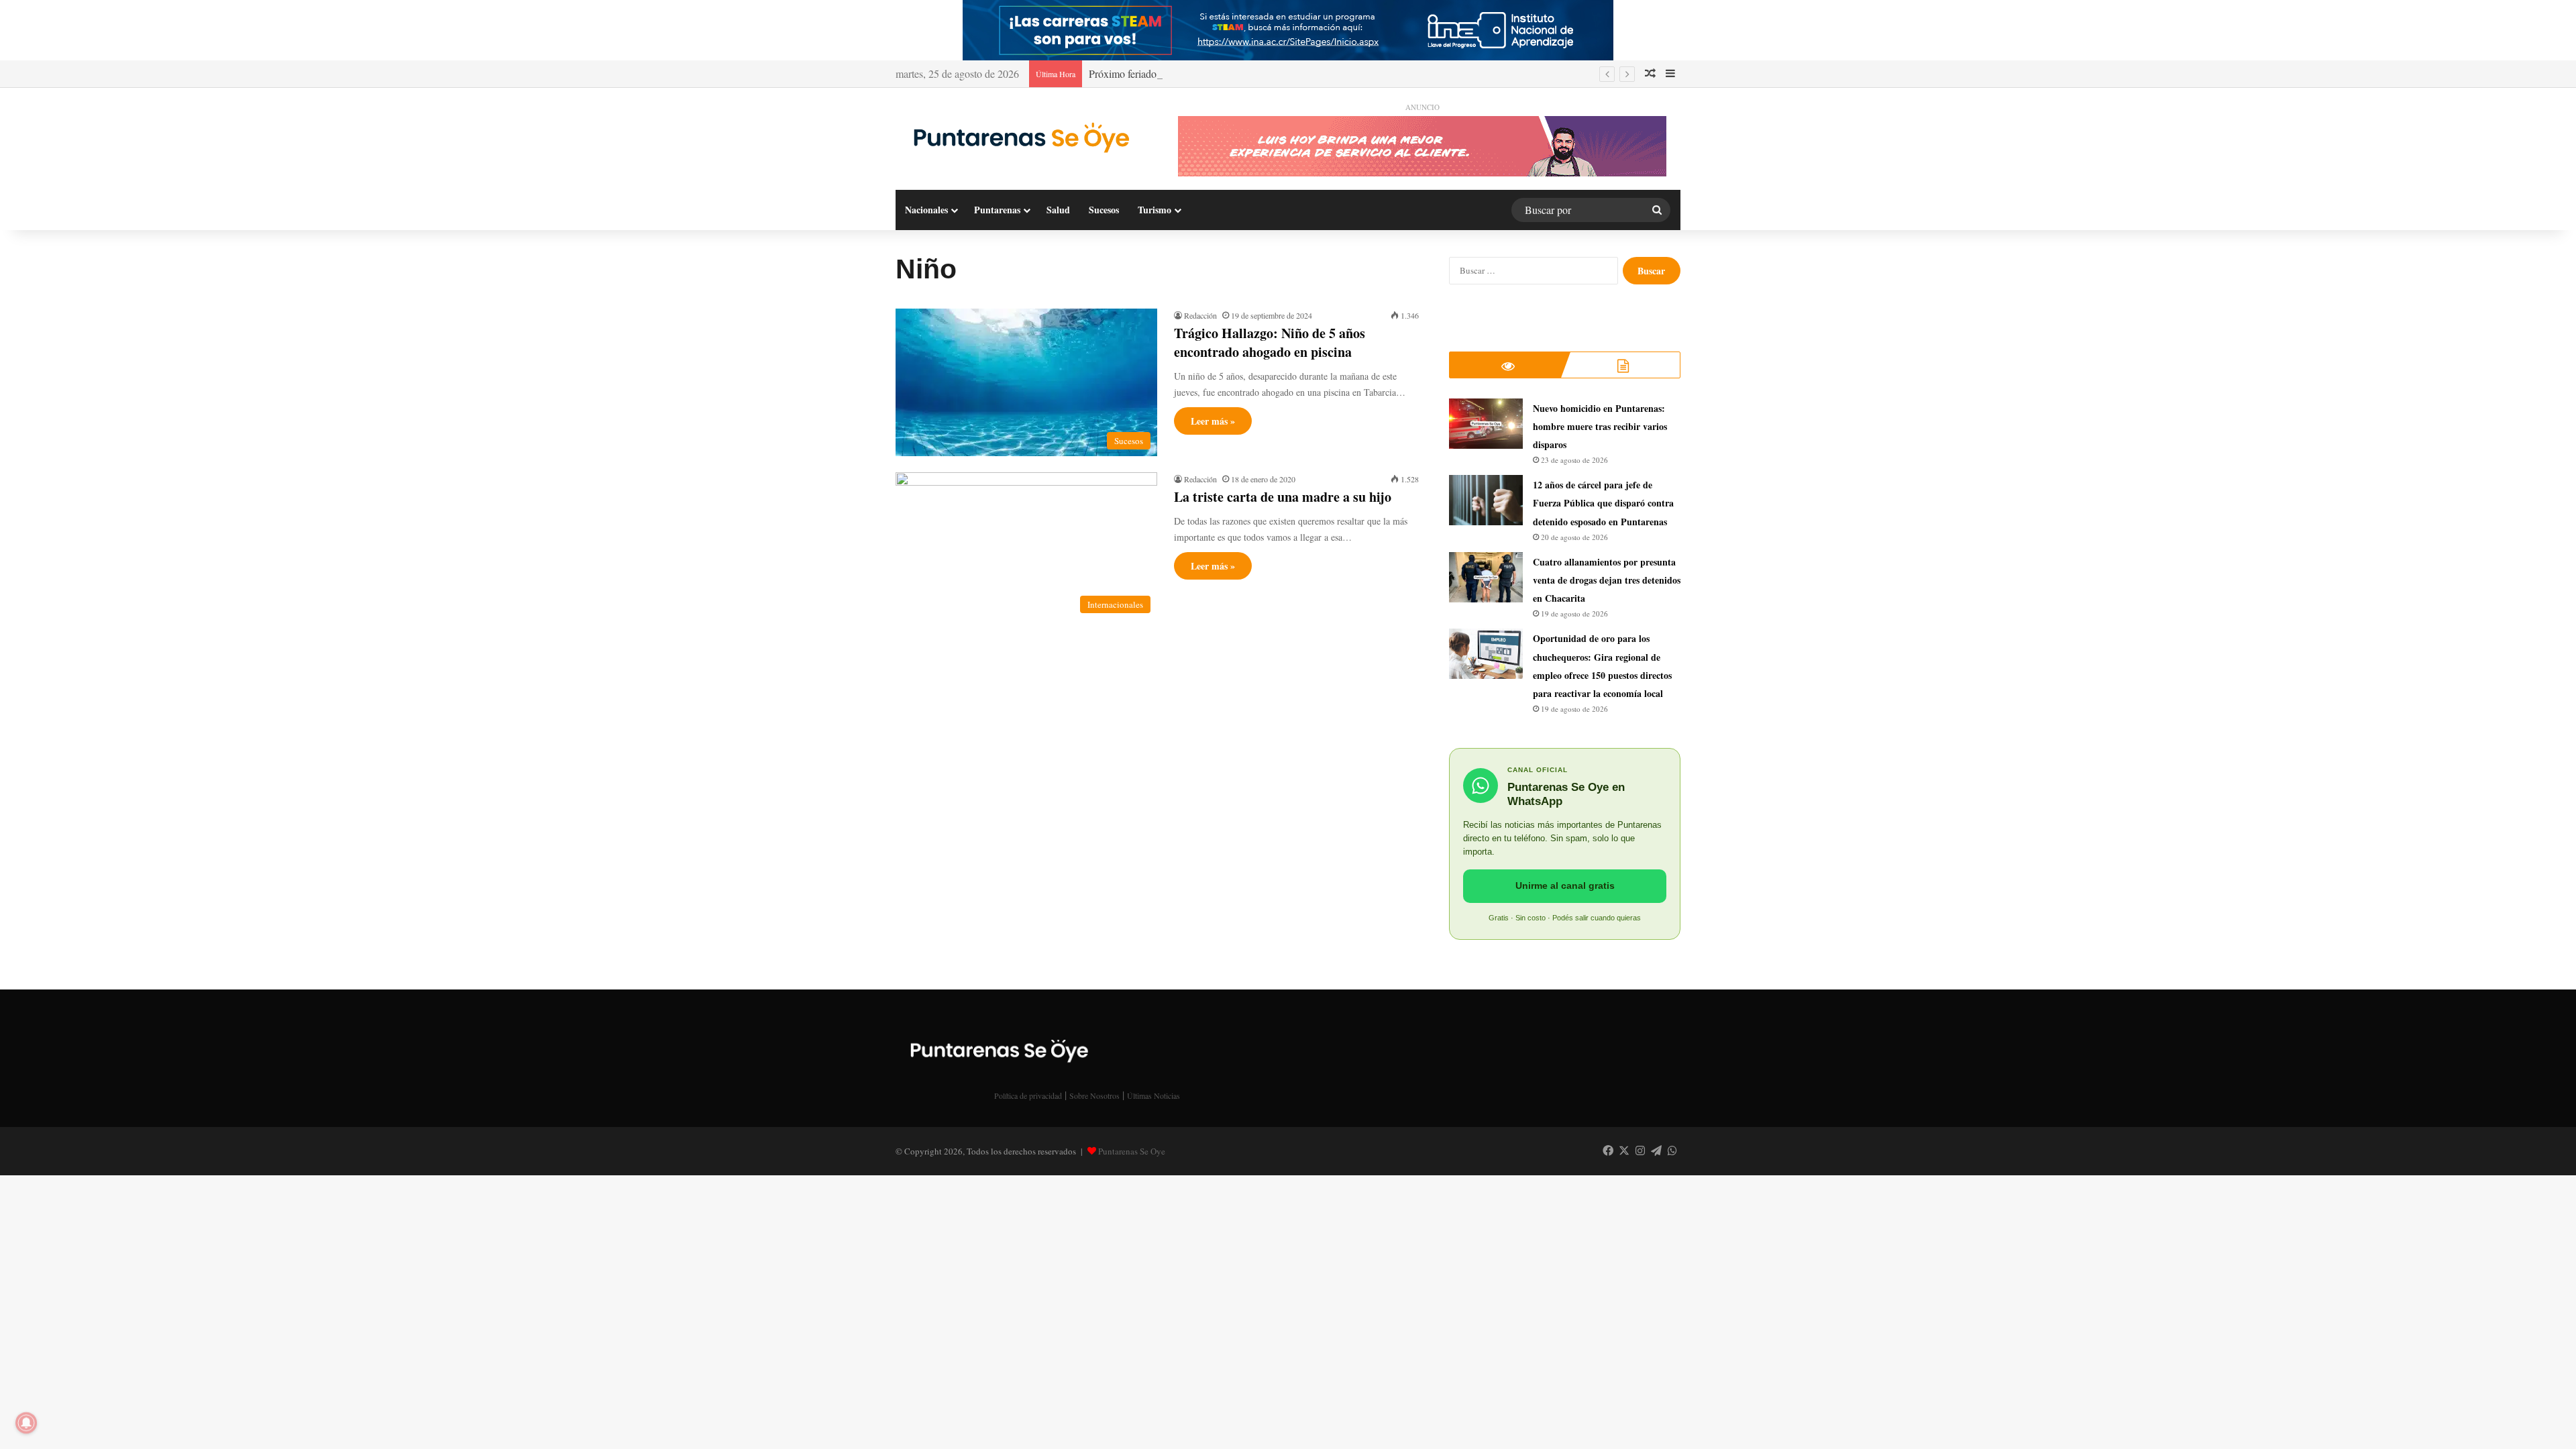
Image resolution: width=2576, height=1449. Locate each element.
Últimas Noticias (1153, 1095)
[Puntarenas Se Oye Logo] (1018, 135)
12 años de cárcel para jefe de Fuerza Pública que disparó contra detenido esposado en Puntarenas (1603, 503)
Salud (1058, 210)
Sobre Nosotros (1094, 1095)
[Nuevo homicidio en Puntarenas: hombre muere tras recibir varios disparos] (1486, 424)
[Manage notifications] (26, 1423)
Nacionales (926, 210)
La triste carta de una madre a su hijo (1283, 497)
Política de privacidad (1028, 1095)
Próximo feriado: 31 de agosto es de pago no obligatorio (1207, 73)
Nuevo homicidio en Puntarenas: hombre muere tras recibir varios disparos (1600, 426)
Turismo (1155, 210)
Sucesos (1104, 210)
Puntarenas (997, 210)
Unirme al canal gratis (1565, 885)
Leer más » (1213, 421)
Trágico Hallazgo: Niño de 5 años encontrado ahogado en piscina (1270, 342)
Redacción (1200, 315)
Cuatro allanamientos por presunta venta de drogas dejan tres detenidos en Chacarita (1607, 580)
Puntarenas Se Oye (1132, 1151)
